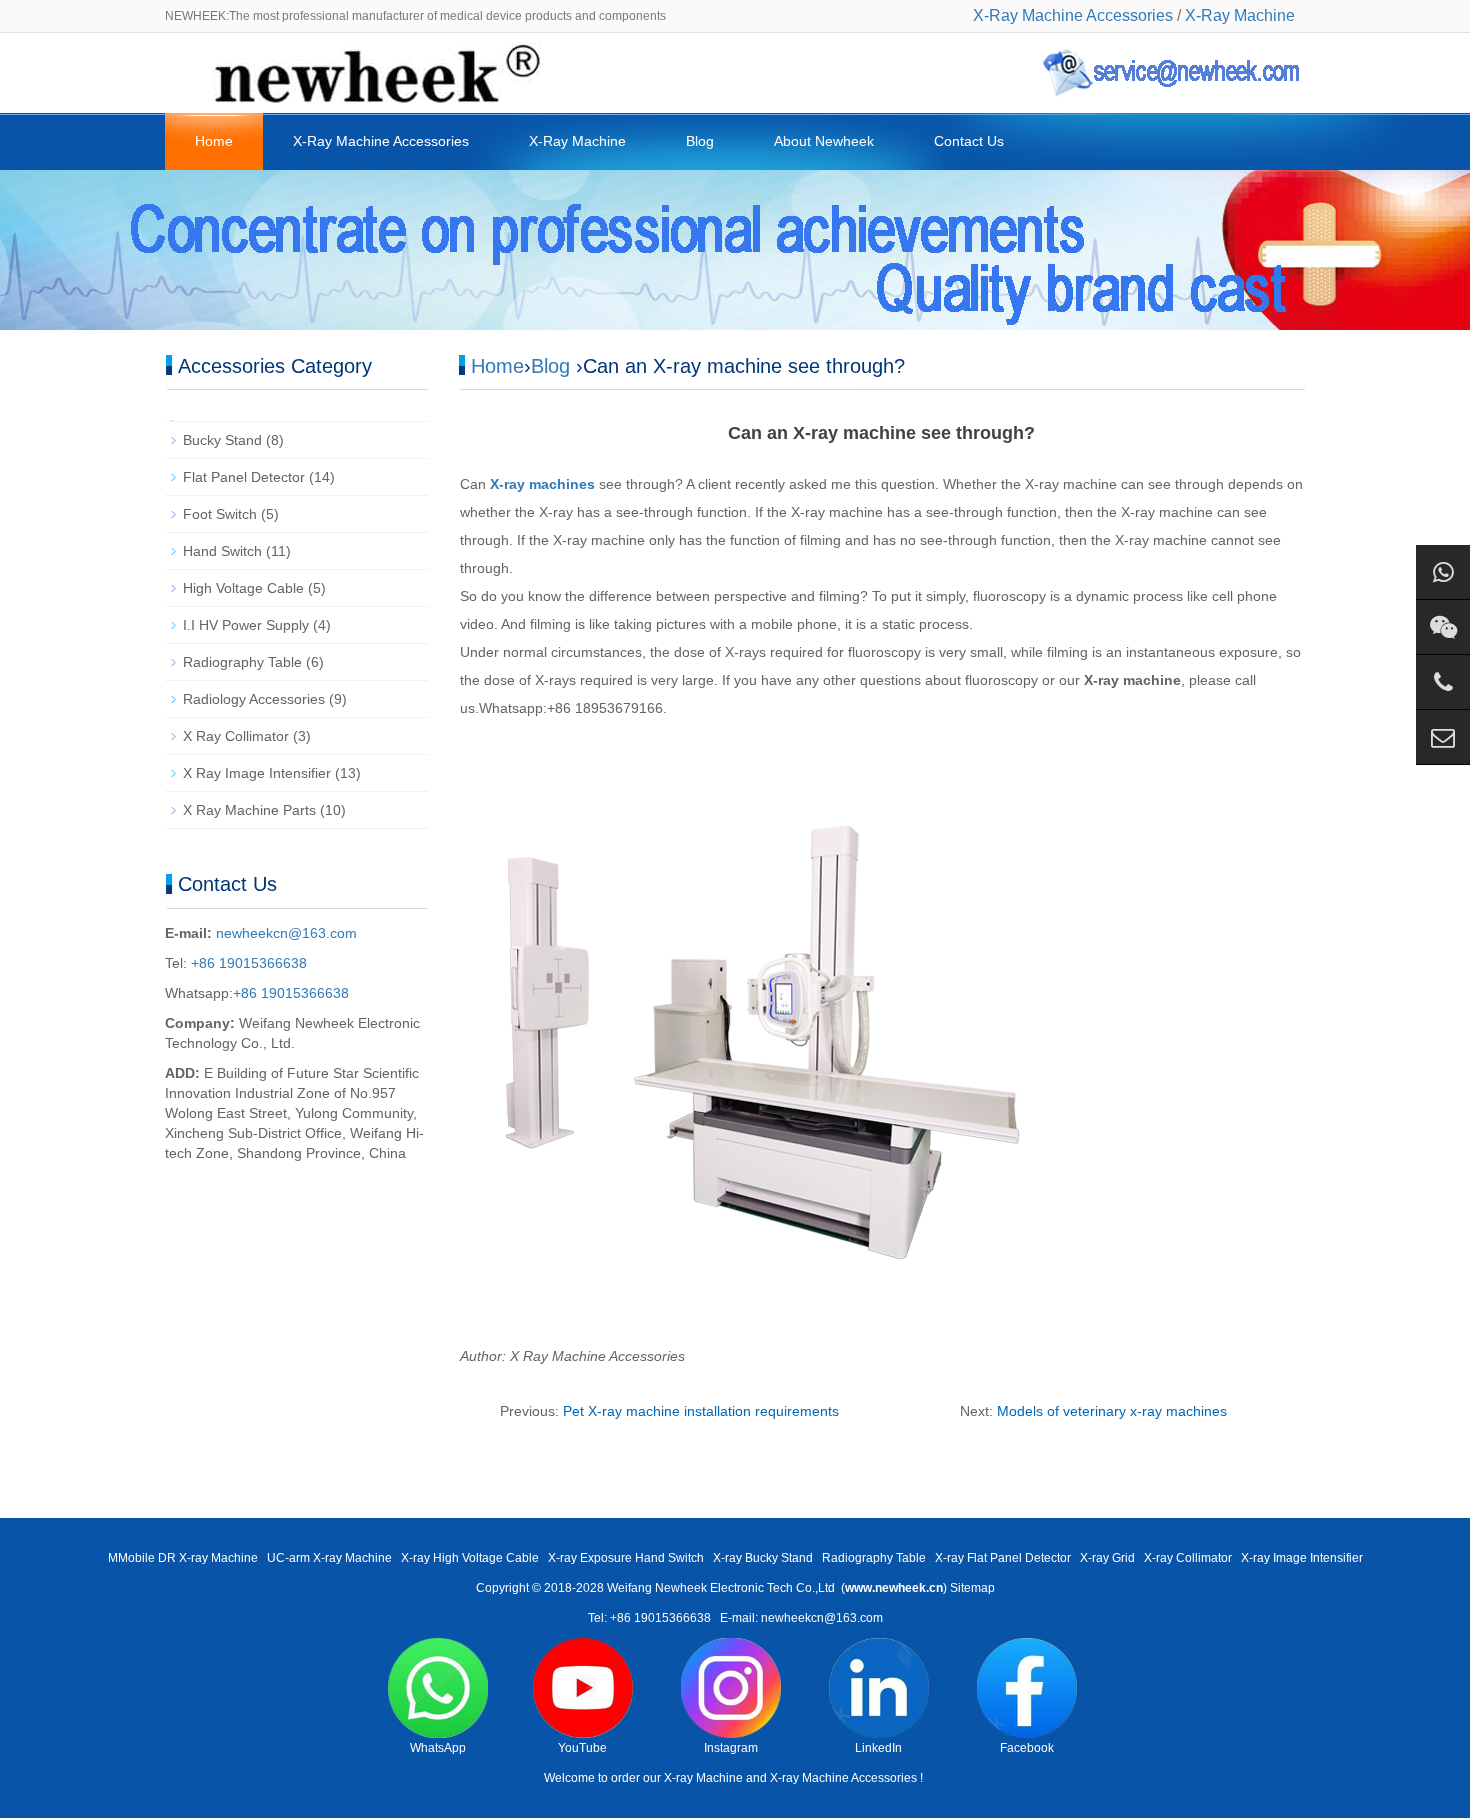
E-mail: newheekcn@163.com (801, 1618)
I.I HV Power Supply (246, 625)
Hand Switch (222, 551)
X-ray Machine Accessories (843, 1778)
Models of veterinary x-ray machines (1112, 1411)
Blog (700, 141)
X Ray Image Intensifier (257, 773)
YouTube (582, 1748)
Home (214, 141)
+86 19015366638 (247, 963)
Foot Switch (220, 514)
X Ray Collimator (236, 736)
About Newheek (824, 141)
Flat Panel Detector (244, 477)
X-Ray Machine (1240, 15)
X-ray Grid (1107, 1558)
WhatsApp (438, 1748)
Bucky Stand (222, 440)
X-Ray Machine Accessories (1073, 15)
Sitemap (972, 1588)
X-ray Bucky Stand (763, 1558)
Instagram (731, 1748)
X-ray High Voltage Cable (470, 1558)
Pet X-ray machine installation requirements (701, 1411)
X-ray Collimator (1188, 1558)
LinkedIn (878, 1748)
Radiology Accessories (254, 699)
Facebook (1027, 1748)
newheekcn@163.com (286, 933)
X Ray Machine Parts (249, 810)
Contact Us (969, 141)
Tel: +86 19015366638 (649, 1618)
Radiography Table (242, 662)
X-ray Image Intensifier (1302, 1558)
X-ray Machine (703, 1778)
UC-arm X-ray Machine (329, 1558)
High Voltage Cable (243, 588)
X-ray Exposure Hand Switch (626, 1558)
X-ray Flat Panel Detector (1003, 1558)
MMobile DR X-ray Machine (183, 1558)
